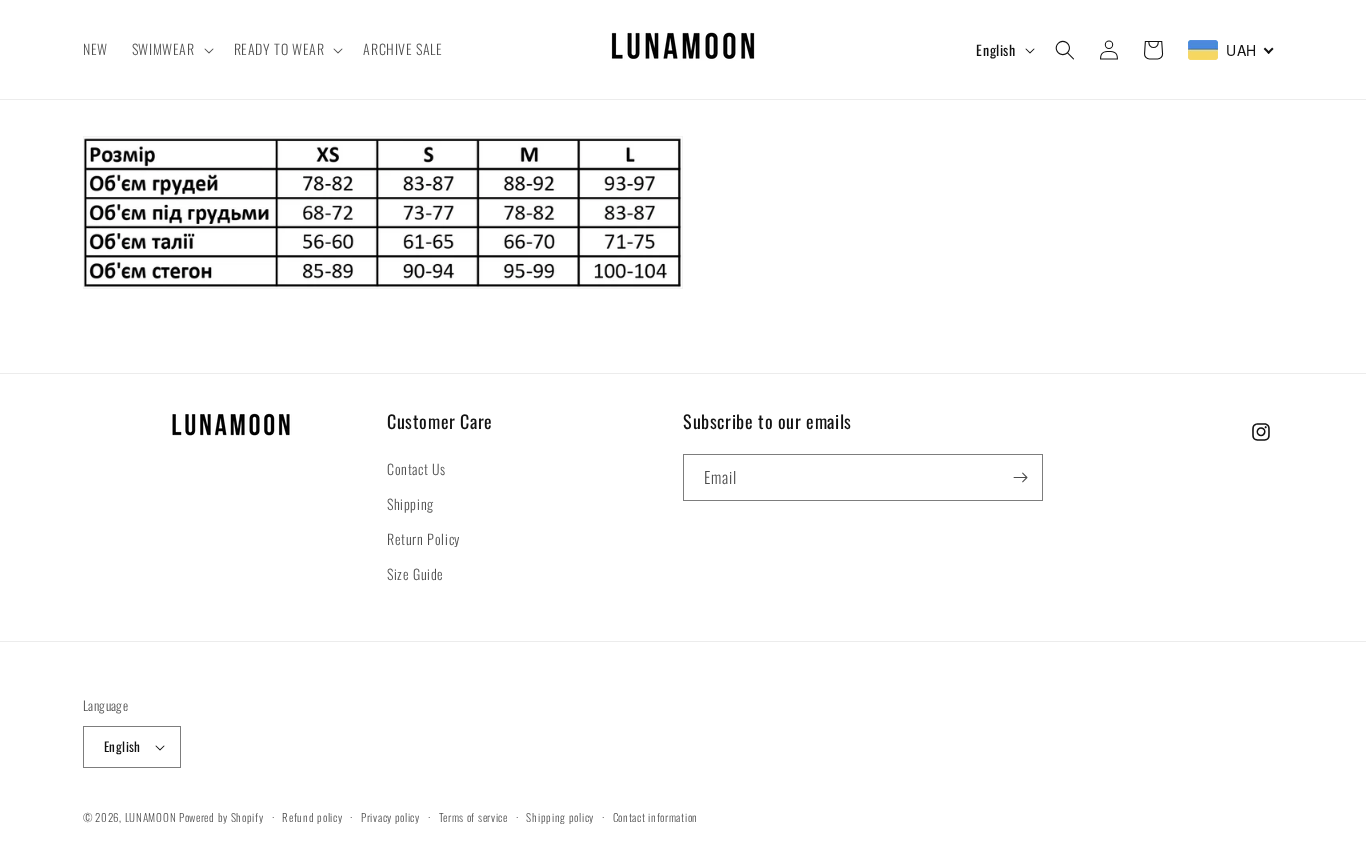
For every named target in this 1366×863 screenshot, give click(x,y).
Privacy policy (390, 817)
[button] (171, 49)
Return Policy (423, 538)
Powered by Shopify (221, 817)
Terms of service (473, 817)
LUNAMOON (151, 817)
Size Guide (415, 573)
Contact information (655, 817)
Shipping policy (560, 817)
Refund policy (312, 817)
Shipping (410, 503)
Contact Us (416, 468)
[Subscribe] (1020, 477)
